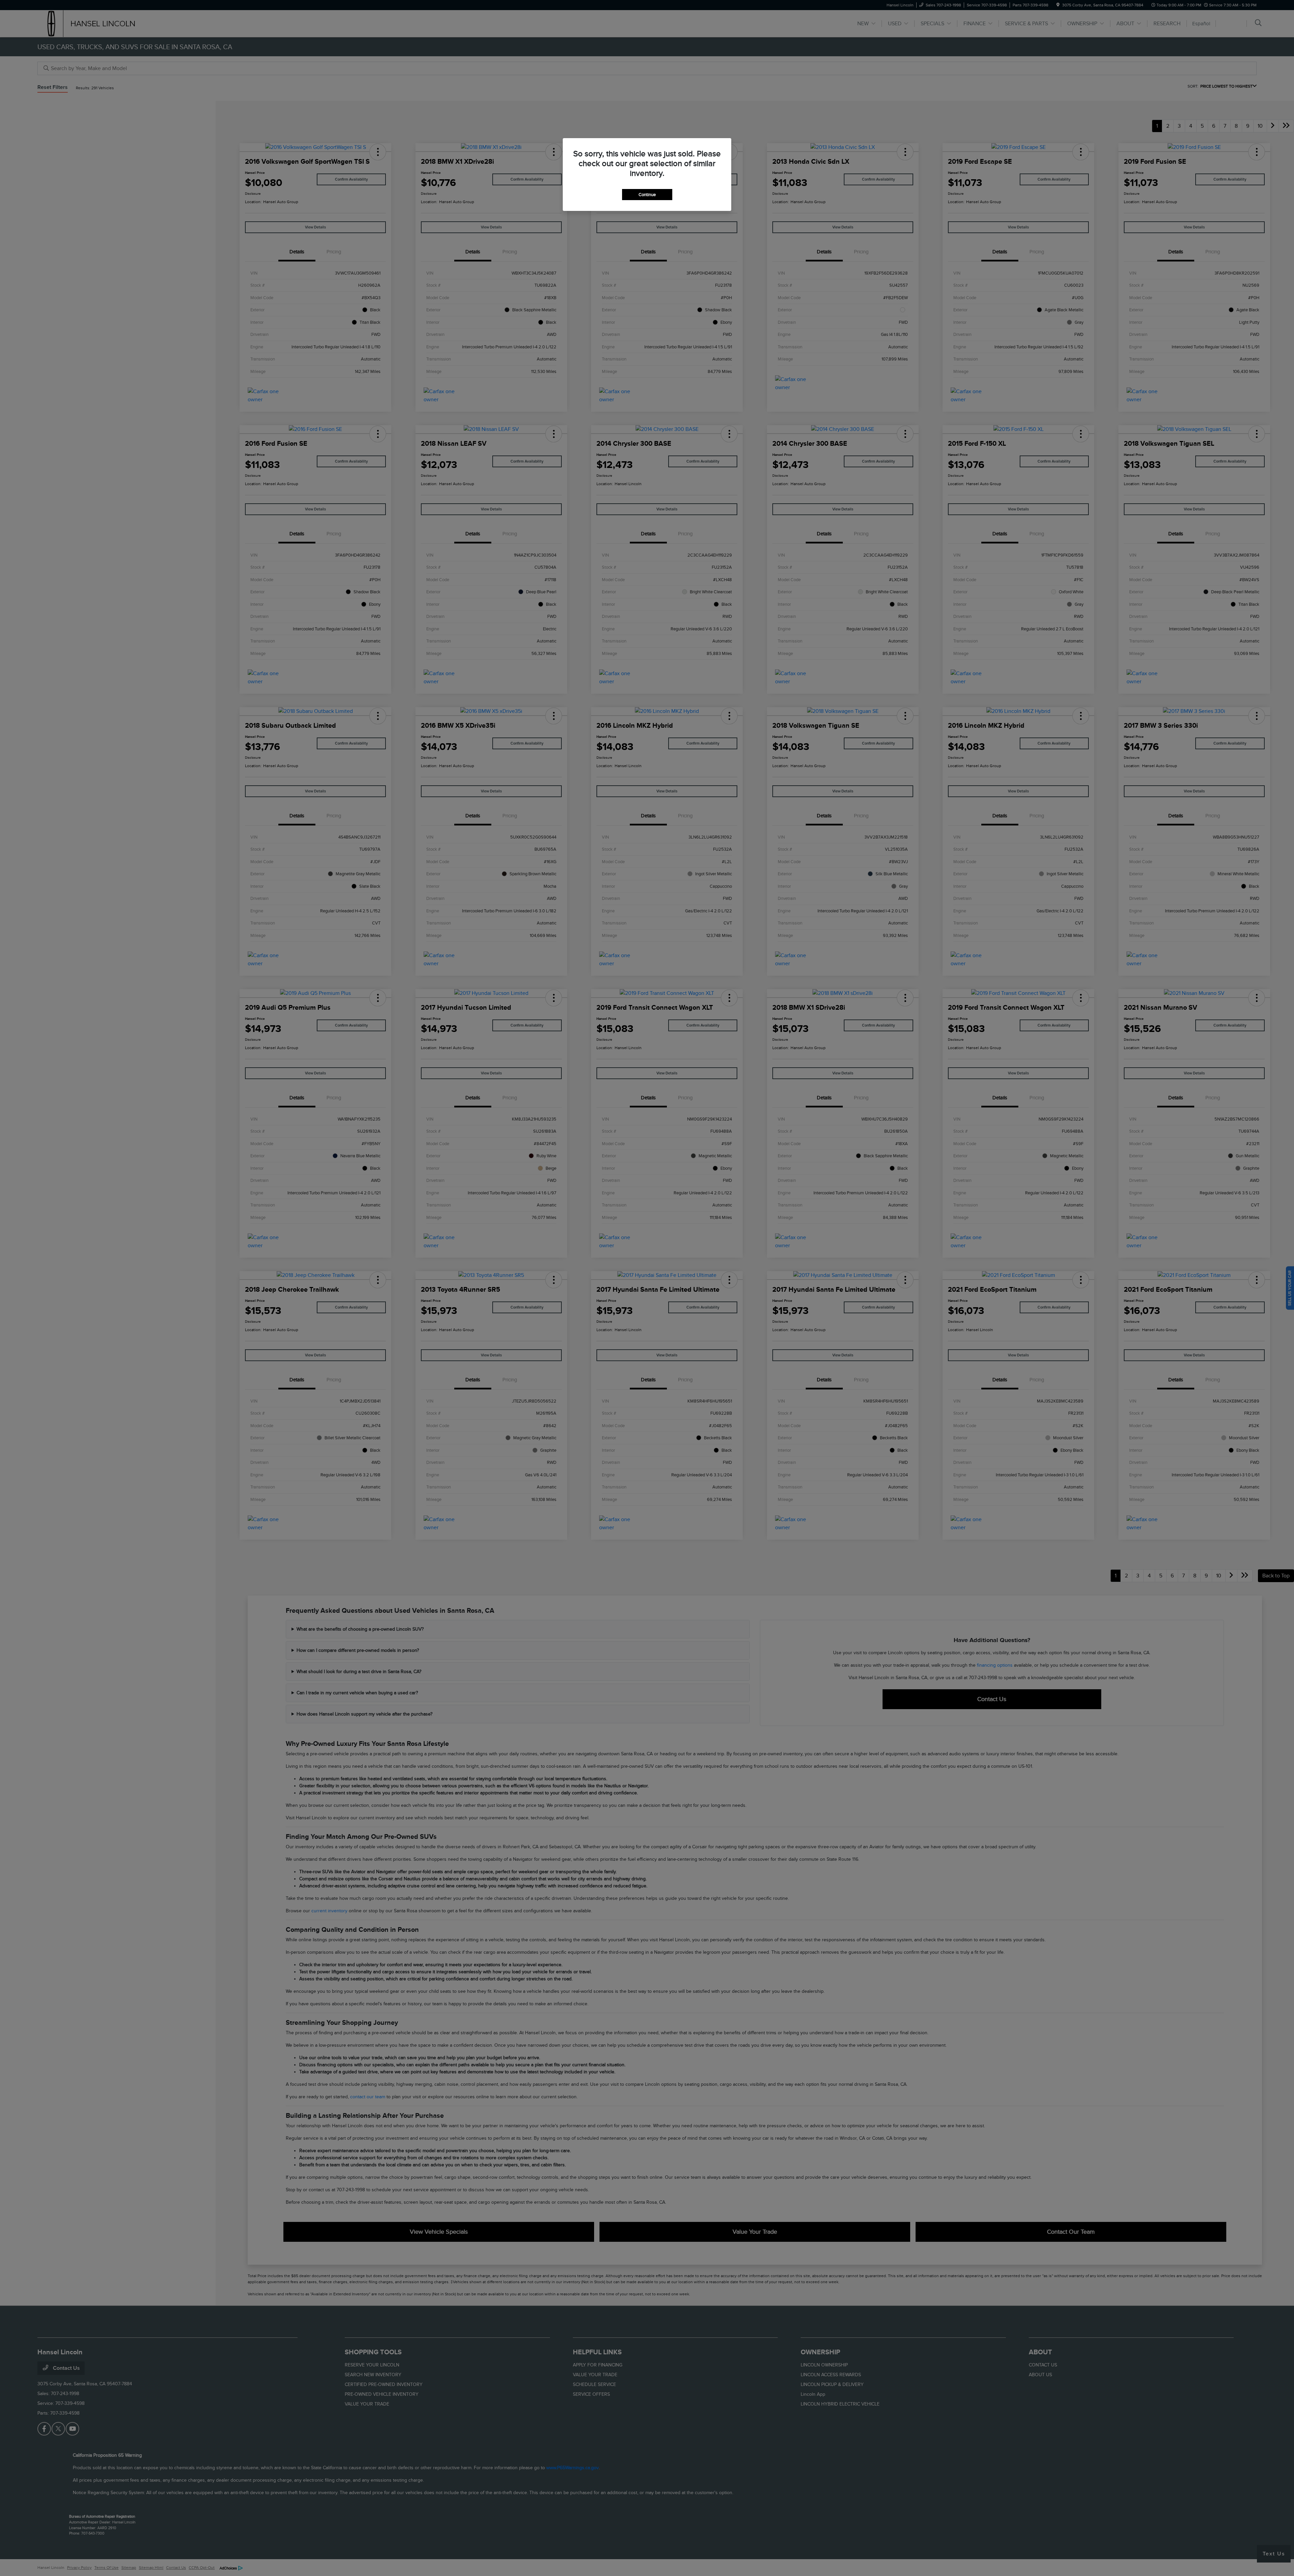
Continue (647, 195)
